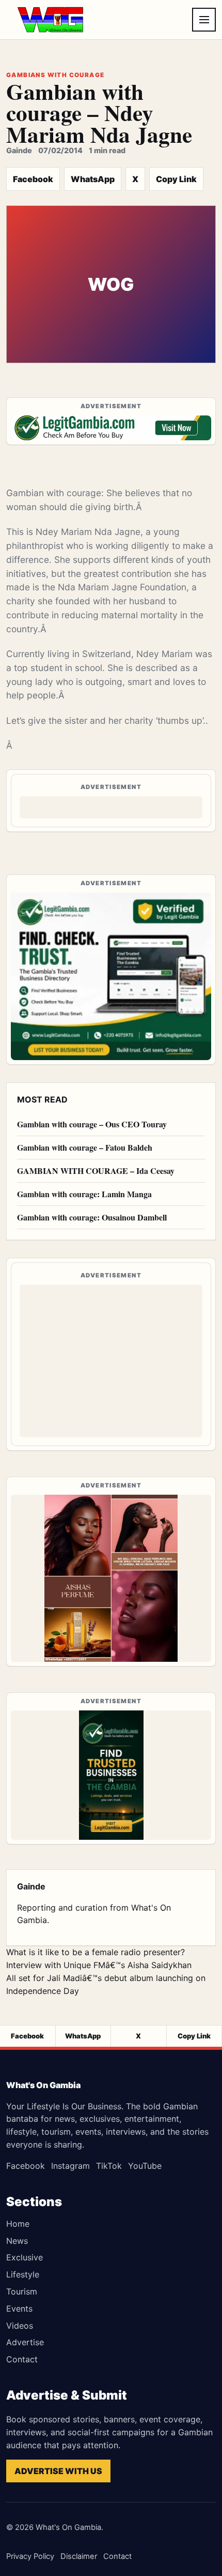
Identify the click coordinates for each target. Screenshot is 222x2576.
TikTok (109, 2166)
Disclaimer (79, 2556)
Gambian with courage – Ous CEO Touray (92, 1124)
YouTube (145, 2166)
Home (18, 2224)
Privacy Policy (30, 2556)
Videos (20, 2326)
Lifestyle (23, 2274)
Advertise (25, 2342)
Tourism (22, 2291)
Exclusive (25, 2257)
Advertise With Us (58, 2471)
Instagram (70, 2166)
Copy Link (176, 179)
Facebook (33, 179)
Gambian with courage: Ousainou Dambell (92, 1217)
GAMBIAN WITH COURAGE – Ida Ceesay (96, 1171)
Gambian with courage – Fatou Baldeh (85, 1147)
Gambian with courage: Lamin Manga (84, 1194)
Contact (22, 2359)
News (17, 2241)
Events (19, 2309)
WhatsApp (93, 179)
